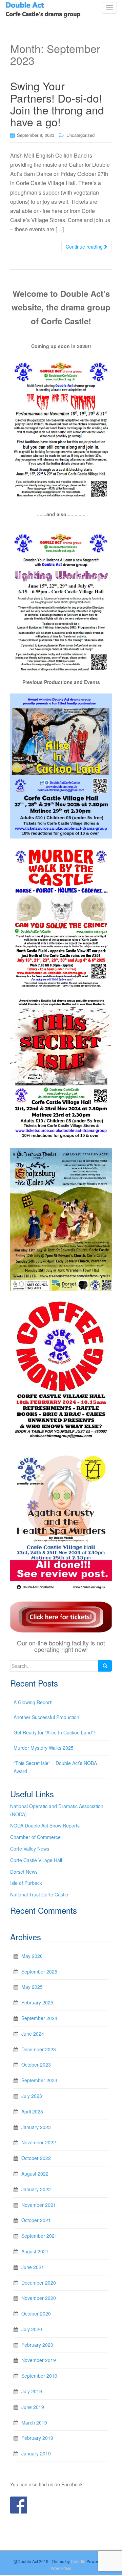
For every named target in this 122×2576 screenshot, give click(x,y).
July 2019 (32, 2391)
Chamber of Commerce (35, 1837)
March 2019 (34, 2422)
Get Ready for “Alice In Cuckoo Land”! (54, 1732)
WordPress (61, 2568)
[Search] (105, 1666)
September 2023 (39, 2080)
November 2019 (39, 2360)
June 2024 (33, 2034)
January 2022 (36, 2189)
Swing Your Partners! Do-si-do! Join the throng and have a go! (58, 104)
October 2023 (36, 2065)
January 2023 (36, 2127)
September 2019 (39, 2376)
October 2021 (36, 2220)
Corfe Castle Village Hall (36, 1860)
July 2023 (32, 2096)
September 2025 (39, 1971)
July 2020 (32, 2329)
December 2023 (39, 2049)
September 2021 (39, 2236)
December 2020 (39, 2283)
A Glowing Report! (33, 1702)
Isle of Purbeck (26, 1883)
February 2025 (37, 2002)
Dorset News (24, 1872)
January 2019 (36, 2453)
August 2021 (35, 2251)
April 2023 (32, 2111)
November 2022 (39, 2142)
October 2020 (36, 2313)
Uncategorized (80, 135)
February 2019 (37, 2438)
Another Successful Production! (47, 1717)
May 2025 (32, 1987)
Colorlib (78, 2561)
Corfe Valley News (30, 1849)
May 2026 (32, 1956)
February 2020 (37, 2345)
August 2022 (35, 2174)
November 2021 (39, 2205)
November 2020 (39, 2298)
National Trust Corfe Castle (39, 1894)
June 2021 (33, 2267)
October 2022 (36, 2158)
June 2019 (33, 2407)
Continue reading (85, 247)
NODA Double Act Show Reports (45, 1825)
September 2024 (39, 2018)
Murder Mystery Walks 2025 (44, 1748)
